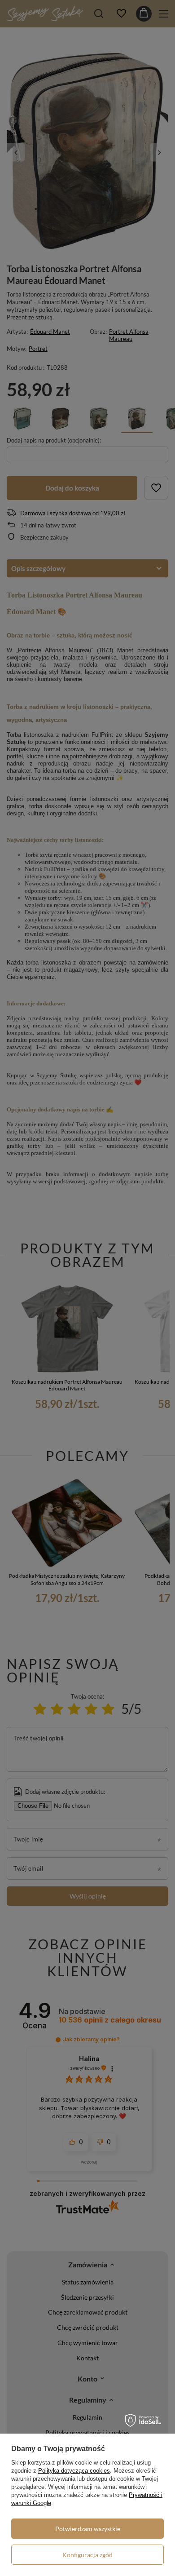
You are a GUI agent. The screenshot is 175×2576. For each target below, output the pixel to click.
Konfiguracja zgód (87, 2555)
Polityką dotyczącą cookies (74, 2471)
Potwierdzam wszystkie (88, 2529)
